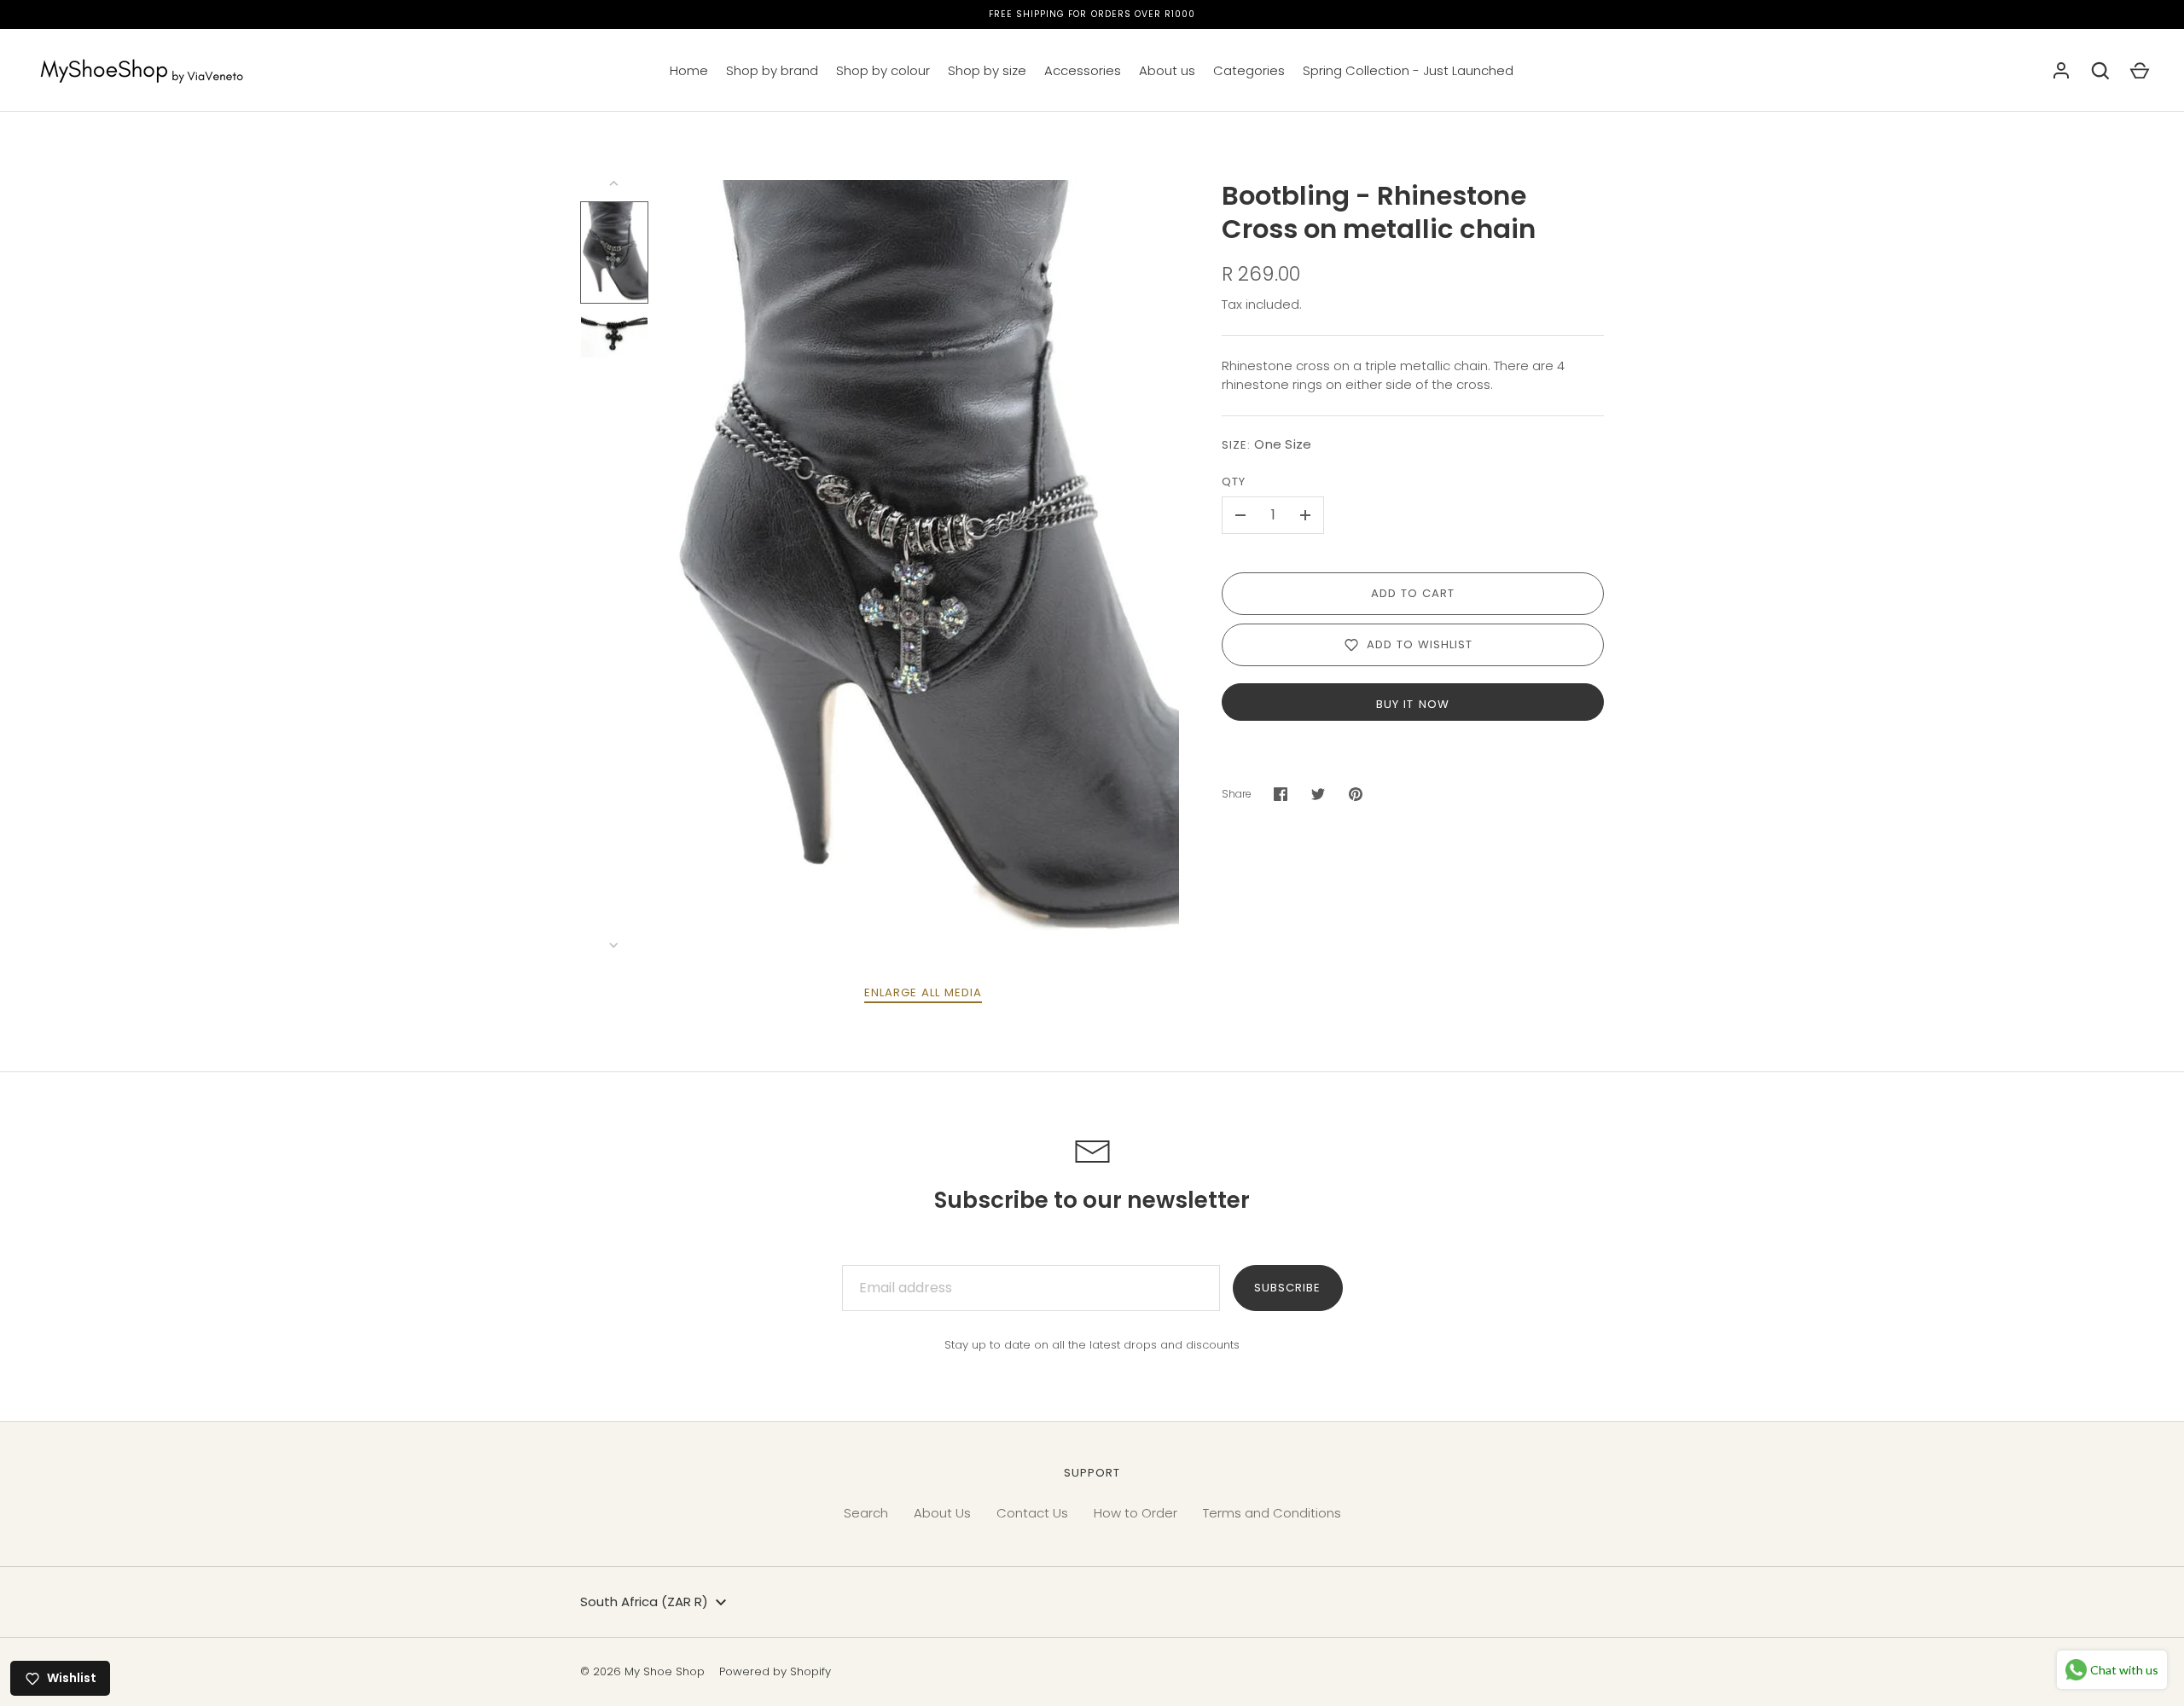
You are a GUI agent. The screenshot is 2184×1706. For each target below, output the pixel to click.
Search (866, 1513)
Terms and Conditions (1272, 1513)
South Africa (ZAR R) (644, 1602)
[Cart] (2140, 71)
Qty (1234, 482)
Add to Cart (1413, 593)
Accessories (1083, 70)
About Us (942, 1513)
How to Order (1136, 1513)
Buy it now (1413, 704)
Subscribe (1287, 1288)
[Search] (2100, 71)
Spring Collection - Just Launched (1408, 70)
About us (1167, 70)
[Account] (2061, 71)
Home (689, 70)
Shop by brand (772, 70)
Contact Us (1032, 1513)
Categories (1249, 70)
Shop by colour (883, 70)
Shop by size (987, 70)
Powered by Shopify (775, 1671)
